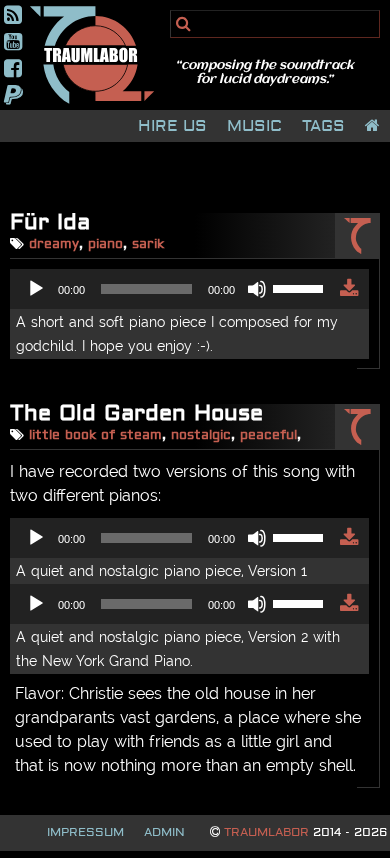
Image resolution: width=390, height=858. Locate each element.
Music (254, 126)
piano (105, 245)
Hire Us (172, 126)
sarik (148, 245)
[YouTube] (13, 41)
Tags (323, 126)
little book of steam (95, 436)
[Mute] (257, 289)
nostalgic (201, 436)
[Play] (36, 289)
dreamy (54, 245)
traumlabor (266, 833)
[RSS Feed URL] (13, 14)
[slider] (301, 287)
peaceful (268, 436)
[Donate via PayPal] (13, 95)
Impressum (85, 833)
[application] (174, 289)
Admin (164, 833)
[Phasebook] (13, 68)
